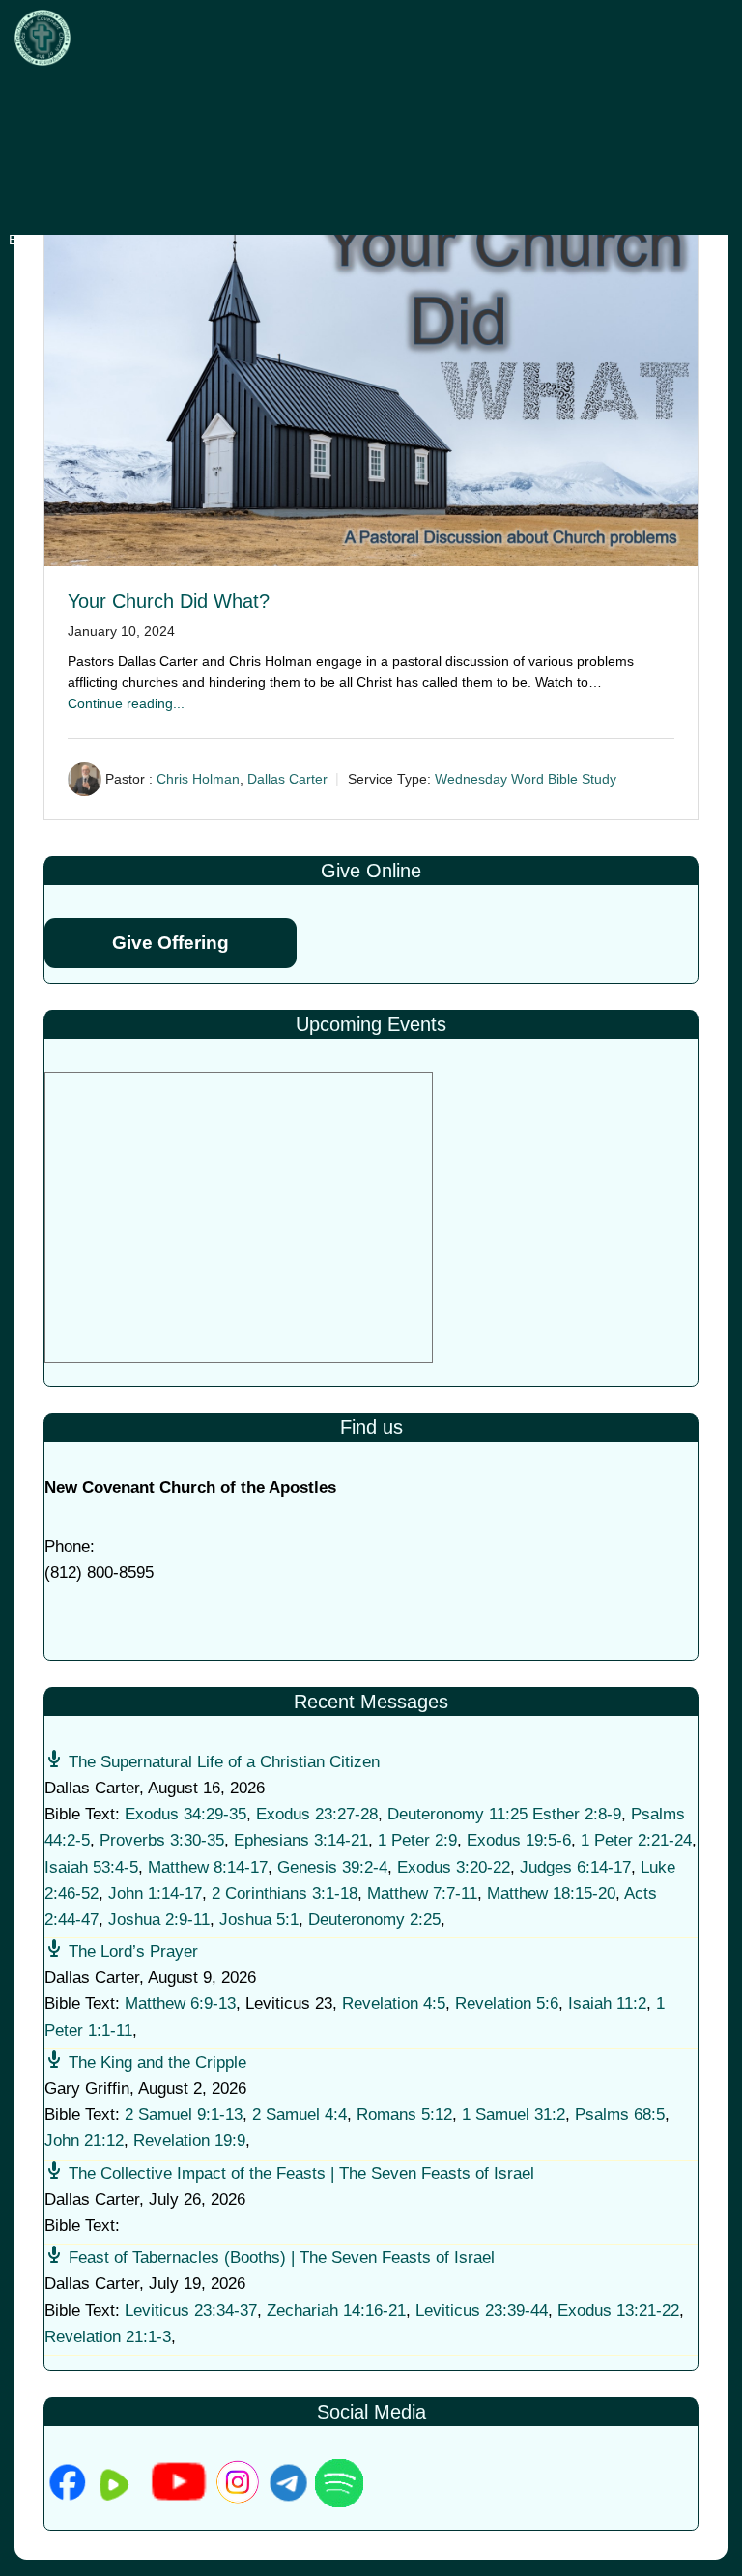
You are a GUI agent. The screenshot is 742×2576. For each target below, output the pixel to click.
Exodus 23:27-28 (317, 1814)
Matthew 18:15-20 (551, 1893)
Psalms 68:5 (620, 2115)
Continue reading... (126, 703)
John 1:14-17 (155, 1893)
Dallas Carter (287, 779)
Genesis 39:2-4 (332, 1867)
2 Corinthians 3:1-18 (285, 1893)
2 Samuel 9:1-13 (184, 2115)
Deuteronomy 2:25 (374, 1919)
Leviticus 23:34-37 (191, 2311)
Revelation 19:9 (189, 2141)
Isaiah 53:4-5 (91, 1867)
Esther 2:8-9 (577, 1814)
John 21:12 (84, 2141)
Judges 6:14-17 (575, 1867)
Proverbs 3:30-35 (162, 1840)
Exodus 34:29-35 (185, 1814)
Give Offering (171, 943)
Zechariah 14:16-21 (336, 2311)
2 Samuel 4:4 (300, 2115)
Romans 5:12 (404, 2115)
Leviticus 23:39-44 (482, 2311)
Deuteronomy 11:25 (457, 1814)
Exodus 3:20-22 (454, 1867)
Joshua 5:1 (259, 1919)
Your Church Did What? (169, 601)
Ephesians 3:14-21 (301, 1840)
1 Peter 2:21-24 (636, 1840)
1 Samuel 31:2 (514, 2115)
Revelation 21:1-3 (108, 2337)
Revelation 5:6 (507, 2004)
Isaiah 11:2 (607, 2004)
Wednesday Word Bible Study (526, 779)
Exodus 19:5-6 (519, 1840)
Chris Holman (198, 779)
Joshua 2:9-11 (159, 1919)
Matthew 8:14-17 (208, 1867)
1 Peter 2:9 (417, 1840)
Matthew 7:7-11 (422, 1893)
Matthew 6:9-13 (180, 2004)
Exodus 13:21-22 (618, 2311)
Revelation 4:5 (394, 2004)
